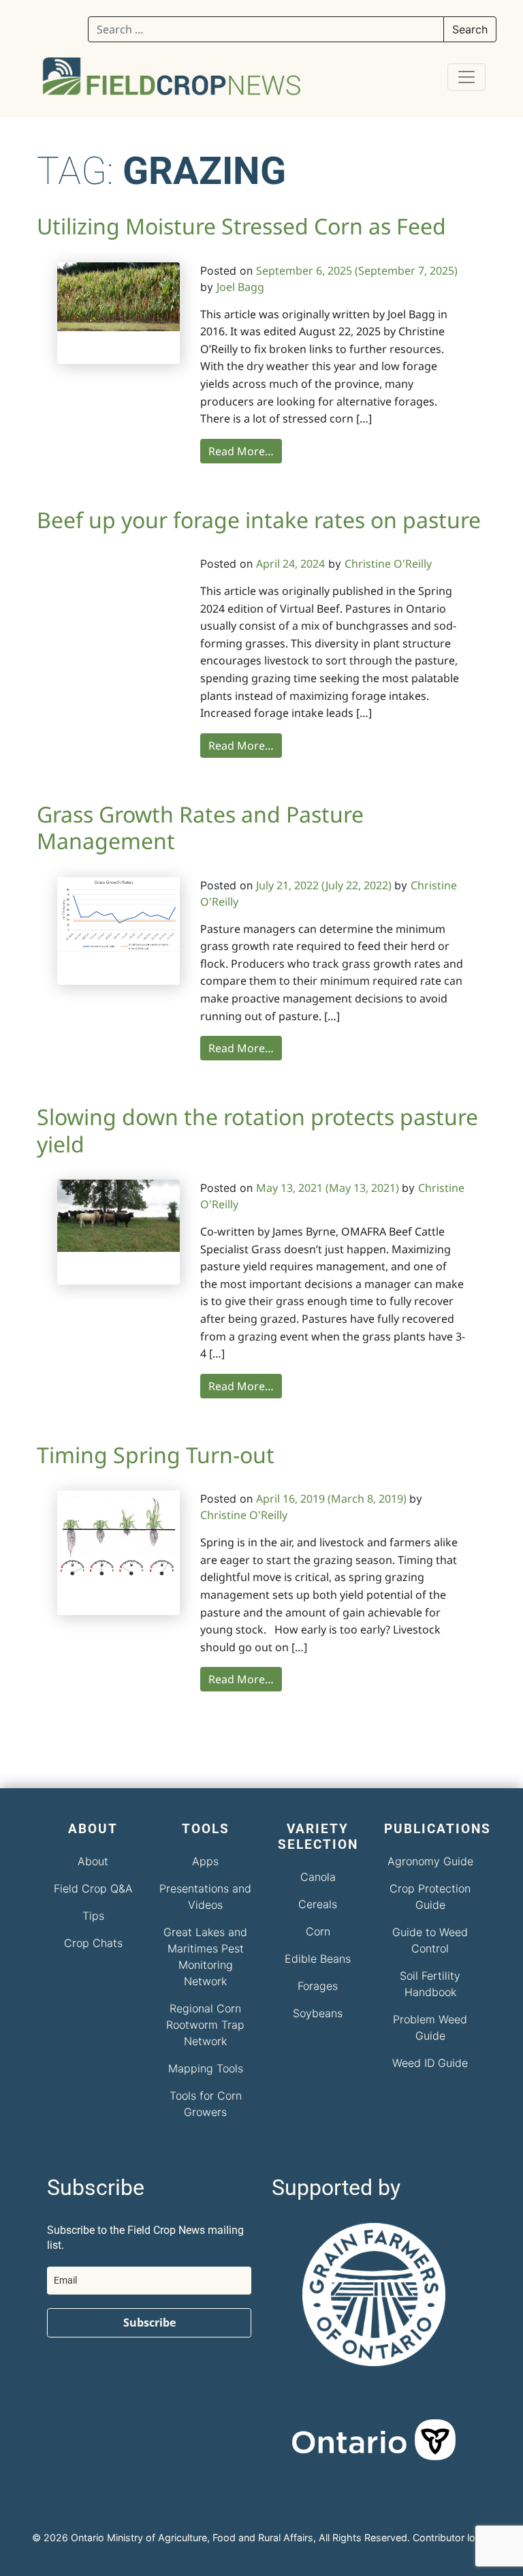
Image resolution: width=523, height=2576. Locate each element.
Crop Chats (93, 1943)
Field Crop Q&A (93, 1888)
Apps (205, 1861)
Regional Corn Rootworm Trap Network (205, 2025)
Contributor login (451, 2537)
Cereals (318, 1904)
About (93, 1861)
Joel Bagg (240, 287)
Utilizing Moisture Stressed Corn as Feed (241, 226)
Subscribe (149, 2322)
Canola (318, 1877)
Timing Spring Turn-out (156, 1455)
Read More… (241, 451)
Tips (93, 1916)
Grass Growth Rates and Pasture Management (200, 827)
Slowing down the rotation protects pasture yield (257, 1130)
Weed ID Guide (430, 2063)
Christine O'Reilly (388, 564)
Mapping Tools (206, 2068)
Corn (318, 1931)
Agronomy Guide (430, 1861)
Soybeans (318, 2013)
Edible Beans (318, 1959)
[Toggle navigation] (466, 77)
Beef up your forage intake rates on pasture (259, 520)
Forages (318, 1986)
